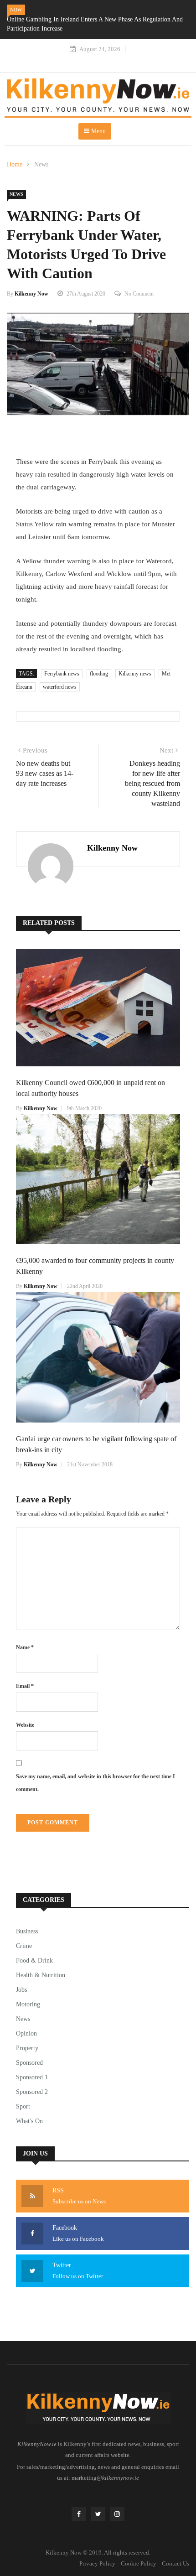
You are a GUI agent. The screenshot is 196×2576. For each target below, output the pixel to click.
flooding (99, 674)
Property (27, 2048)
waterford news (60, 687)
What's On (29, 2121)
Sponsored (29, 2063)
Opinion (26, 2033)
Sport (23, 2106)
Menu (98, 131)
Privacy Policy (97, 2563)
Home (15, 164)
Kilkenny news (135, 674)
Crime (24, 1946)
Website (25, 1725)
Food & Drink (34, 1961)
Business (27, 1931)
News (41, 164)
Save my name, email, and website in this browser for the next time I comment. (95, 1783)
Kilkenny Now (31, 294)
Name (25, 1647)
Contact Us (175, 2563)
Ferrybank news (62, 674)
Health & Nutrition (41, 1975)
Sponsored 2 (32, 2092)
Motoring (28, 2004)
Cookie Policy (139, 2563)
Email (25, 1686)
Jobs (21, 1990)
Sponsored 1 (32, 2077)
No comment (139, 294)
